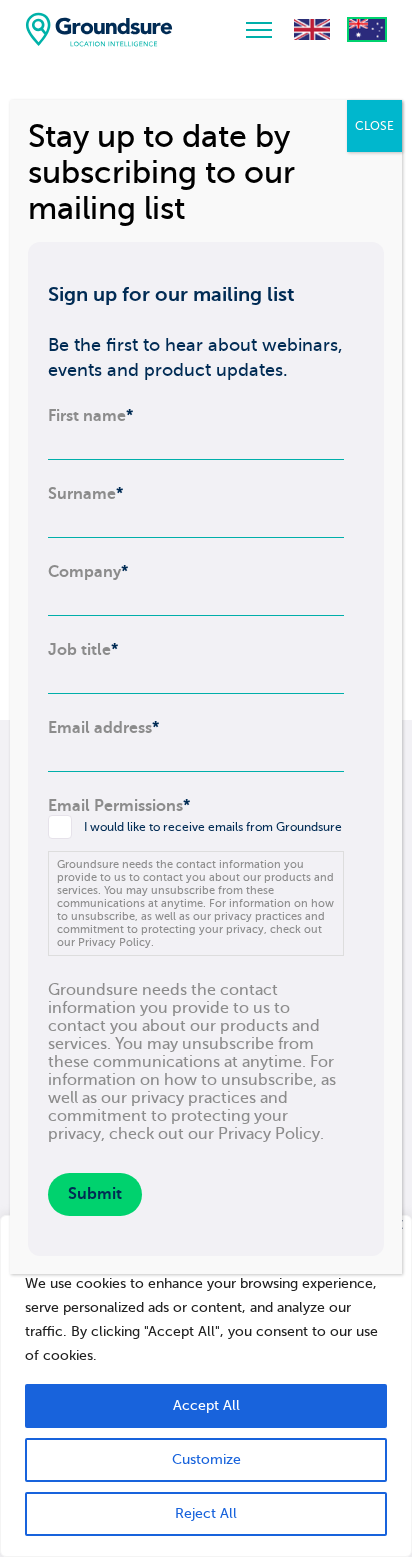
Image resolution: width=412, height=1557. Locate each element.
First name (90, 416)
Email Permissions (119, 806)
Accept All (206, 1405)
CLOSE (374, 126)
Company (88, 572)
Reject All (206, 1513)
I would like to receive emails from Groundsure (213, 827)
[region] (206, 1386)
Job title (83, 650)
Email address (103, 728)
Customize (206, 1459)
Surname (85, 494)
